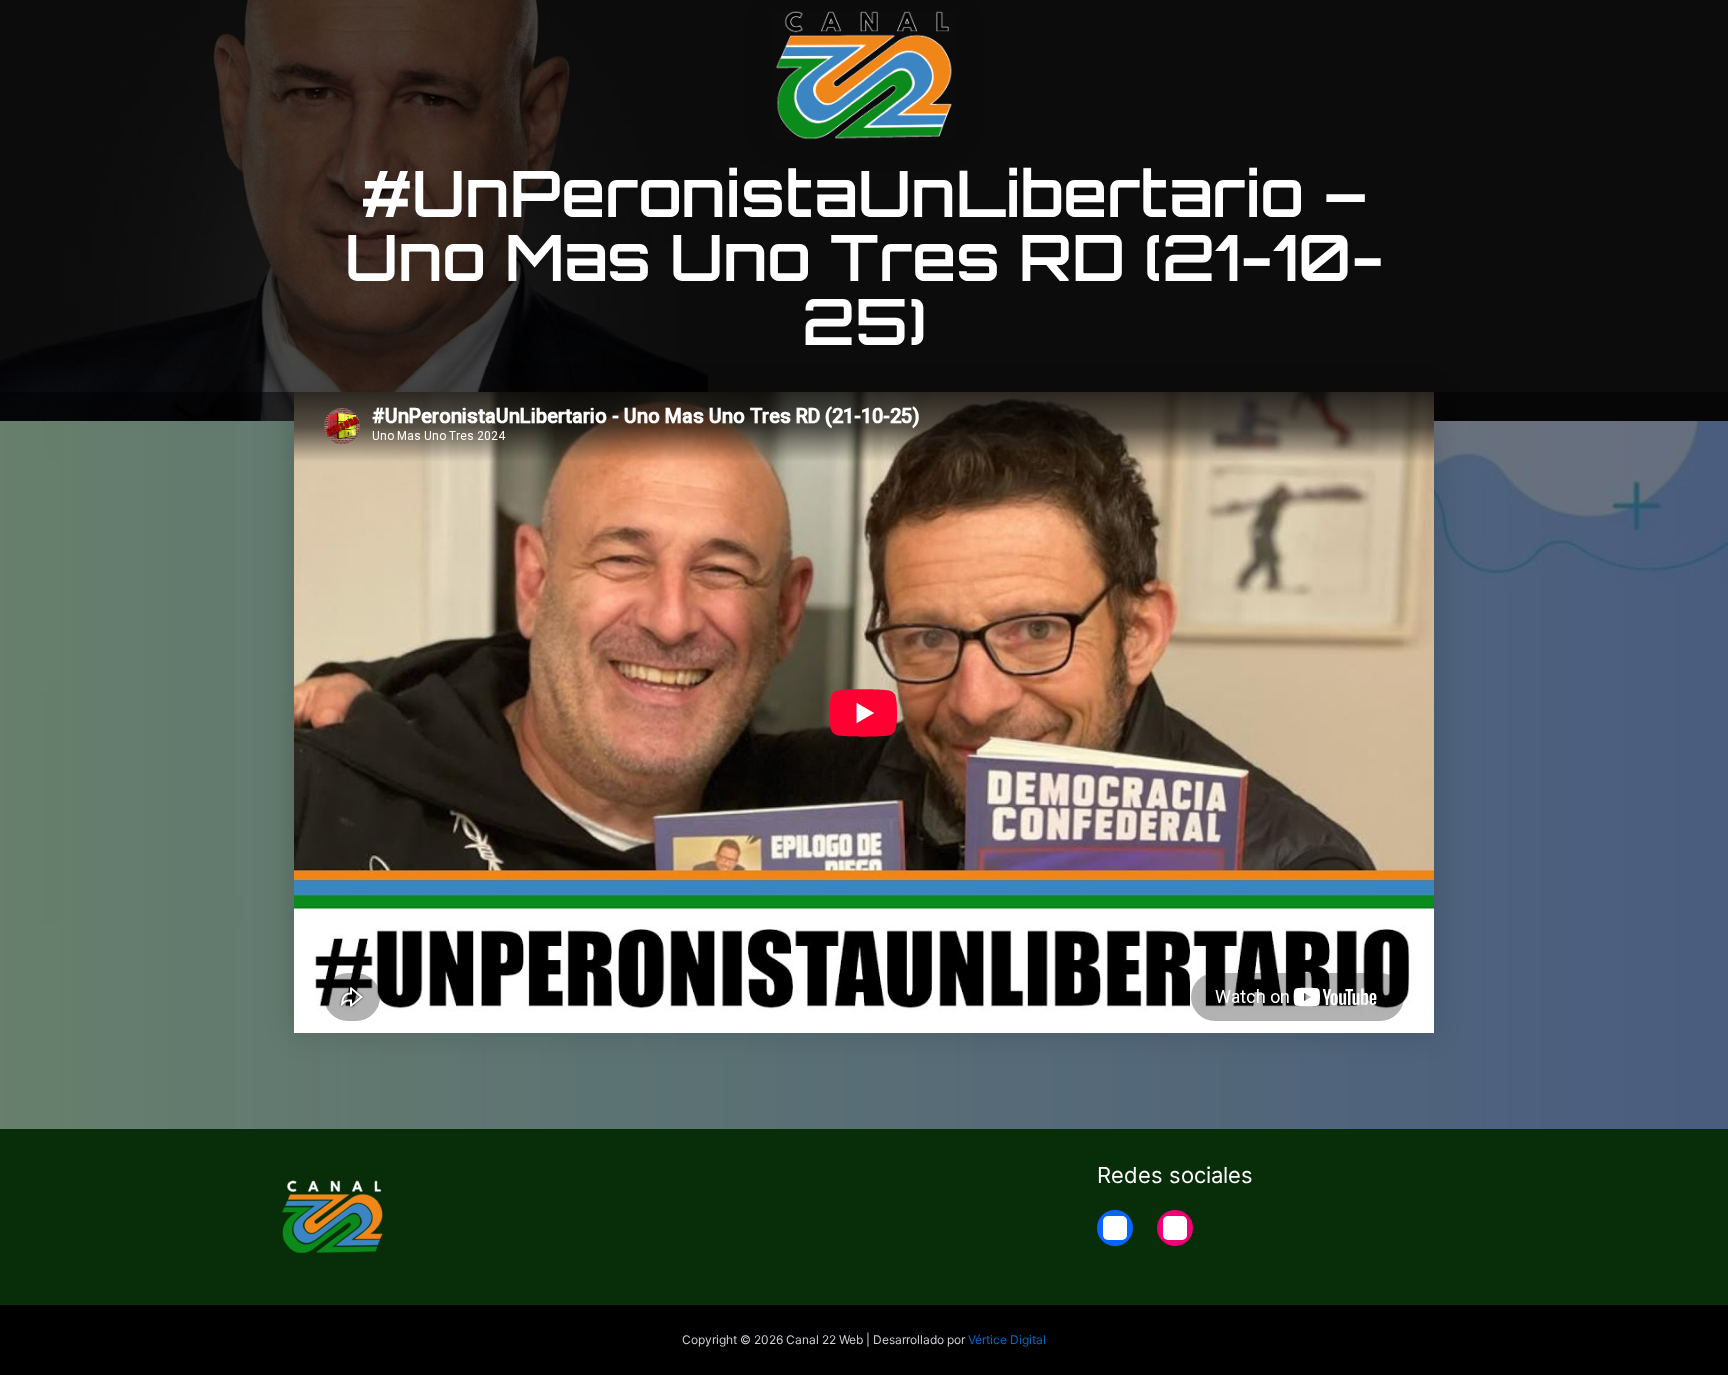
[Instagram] (1175, 1228)
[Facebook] (1115, 1228)
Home (1425, 32)
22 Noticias (1327, 32)
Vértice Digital (1007, 1339)
